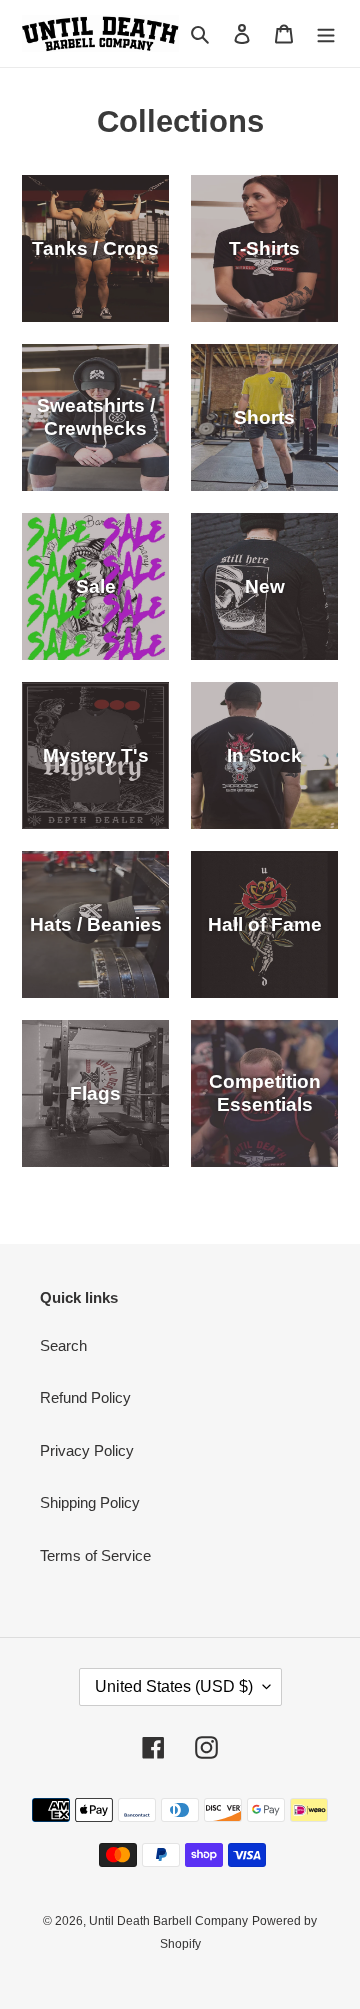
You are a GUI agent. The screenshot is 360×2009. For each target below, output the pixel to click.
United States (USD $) (174, 1686)
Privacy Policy (87, 1450)
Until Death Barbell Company (168, 1921)
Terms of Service (95, 1555)
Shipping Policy (90, 1502)
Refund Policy (85, 1397)
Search (63, 1345)
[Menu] (326, 33)
